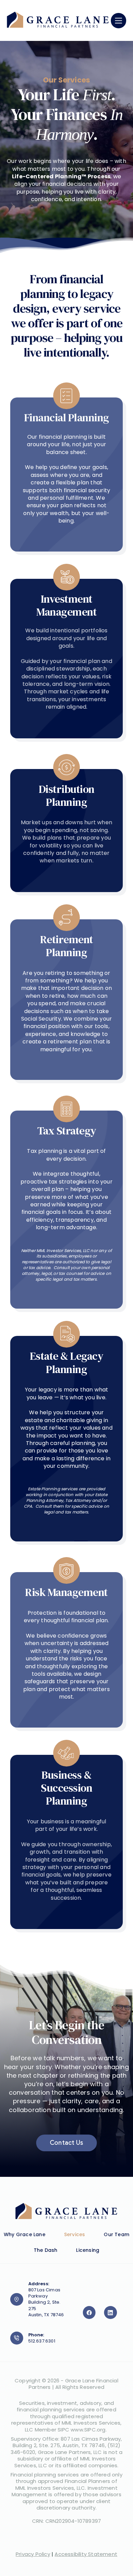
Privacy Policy (33, 2554)
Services (75, 2234)
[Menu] (119, 21)
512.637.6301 (42, 2341)
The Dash (46, 2250)
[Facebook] (89, 2313)
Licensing (88, 2250)
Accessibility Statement (86, 2554)
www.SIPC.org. (89, 2430)
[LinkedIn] (110, 2313)
